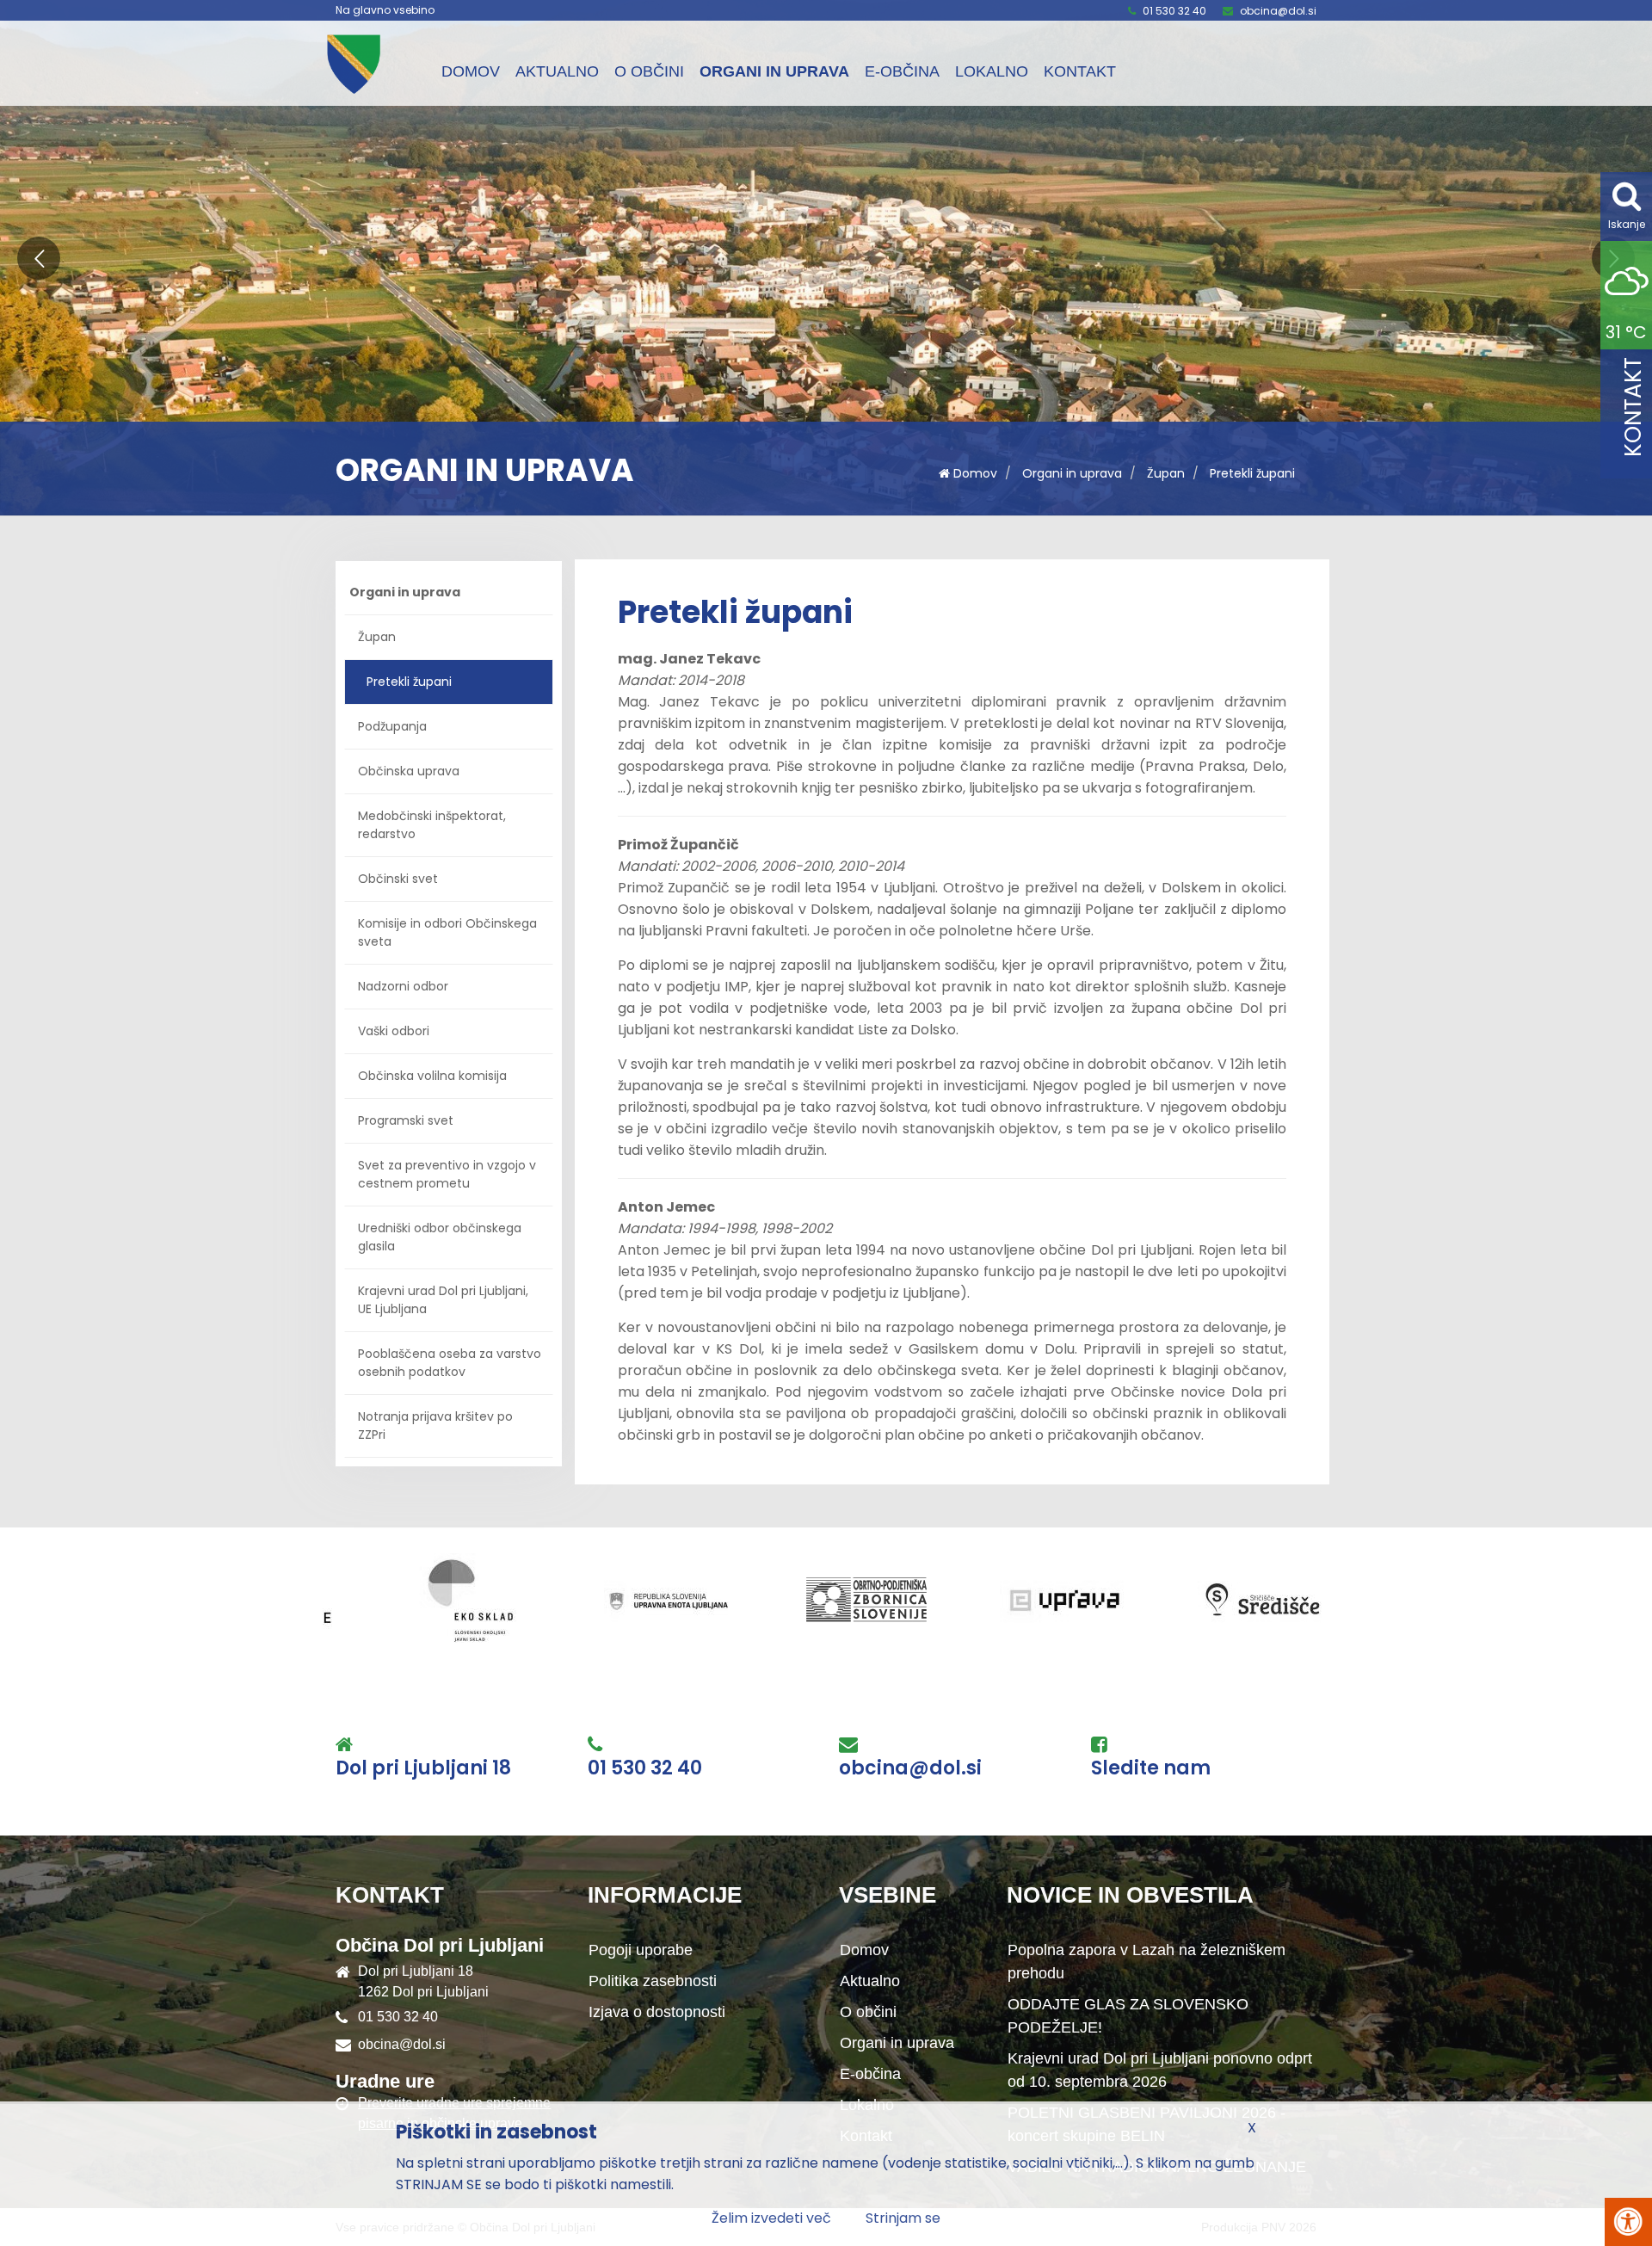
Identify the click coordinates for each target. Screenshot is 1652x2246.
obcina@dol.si (1278, 11)
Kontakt (1080, 71)
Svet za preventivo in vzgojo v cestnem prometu (447, 1174)
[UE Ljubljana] (421, 1600)
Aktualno (557, 71)
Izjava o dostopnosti (657, 2012)
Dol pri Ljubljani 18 (423, 1768)
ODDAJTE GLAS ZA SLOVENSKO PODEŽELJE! (1128, 2016)
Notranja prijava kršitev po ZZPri (435, 1425)
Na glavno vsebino (385, 10)
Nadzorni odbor (403, 986)
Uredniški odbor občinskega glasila (440, 1237)
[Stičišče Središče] (1014, 1600)
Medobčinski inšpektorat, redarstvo (432, 825)
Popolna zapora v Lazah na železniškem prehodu (1147, 1962)
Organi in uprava (774, 71)
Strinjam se (903, 2218)
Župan (1166, 473)
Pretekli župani (1252, 473)
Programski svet (406, 1120)
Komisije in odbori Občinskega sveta (447, 932)
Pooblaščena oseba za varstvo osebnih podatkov (450, 1363)
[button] (39, 258)
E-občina (902, 71)
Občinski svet (398, 879)
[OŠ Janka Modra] (1212, 1600)
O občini (649, 71)
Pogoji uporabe (641, 1950)
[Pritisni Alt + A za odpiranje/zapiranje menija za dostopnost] (1628, 2222)
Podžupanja (392, 726)
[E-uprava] (817, 1600)
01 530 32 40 (1174, 11)
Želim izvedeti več (771, 2218)
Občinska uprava (409, 771)
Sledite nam (1151, 1768)
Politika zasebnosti (653, 1981)
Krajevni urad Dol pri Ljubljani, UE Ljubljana (443, 1300)
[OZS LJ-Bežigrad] (619, 1600)
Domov (471, 71)
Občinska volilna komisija (432, 1076)
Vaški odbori (394, 1031)
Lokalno (992, 71)
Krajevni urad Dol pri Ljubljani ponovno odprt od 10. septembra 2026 (1160, 2070)
